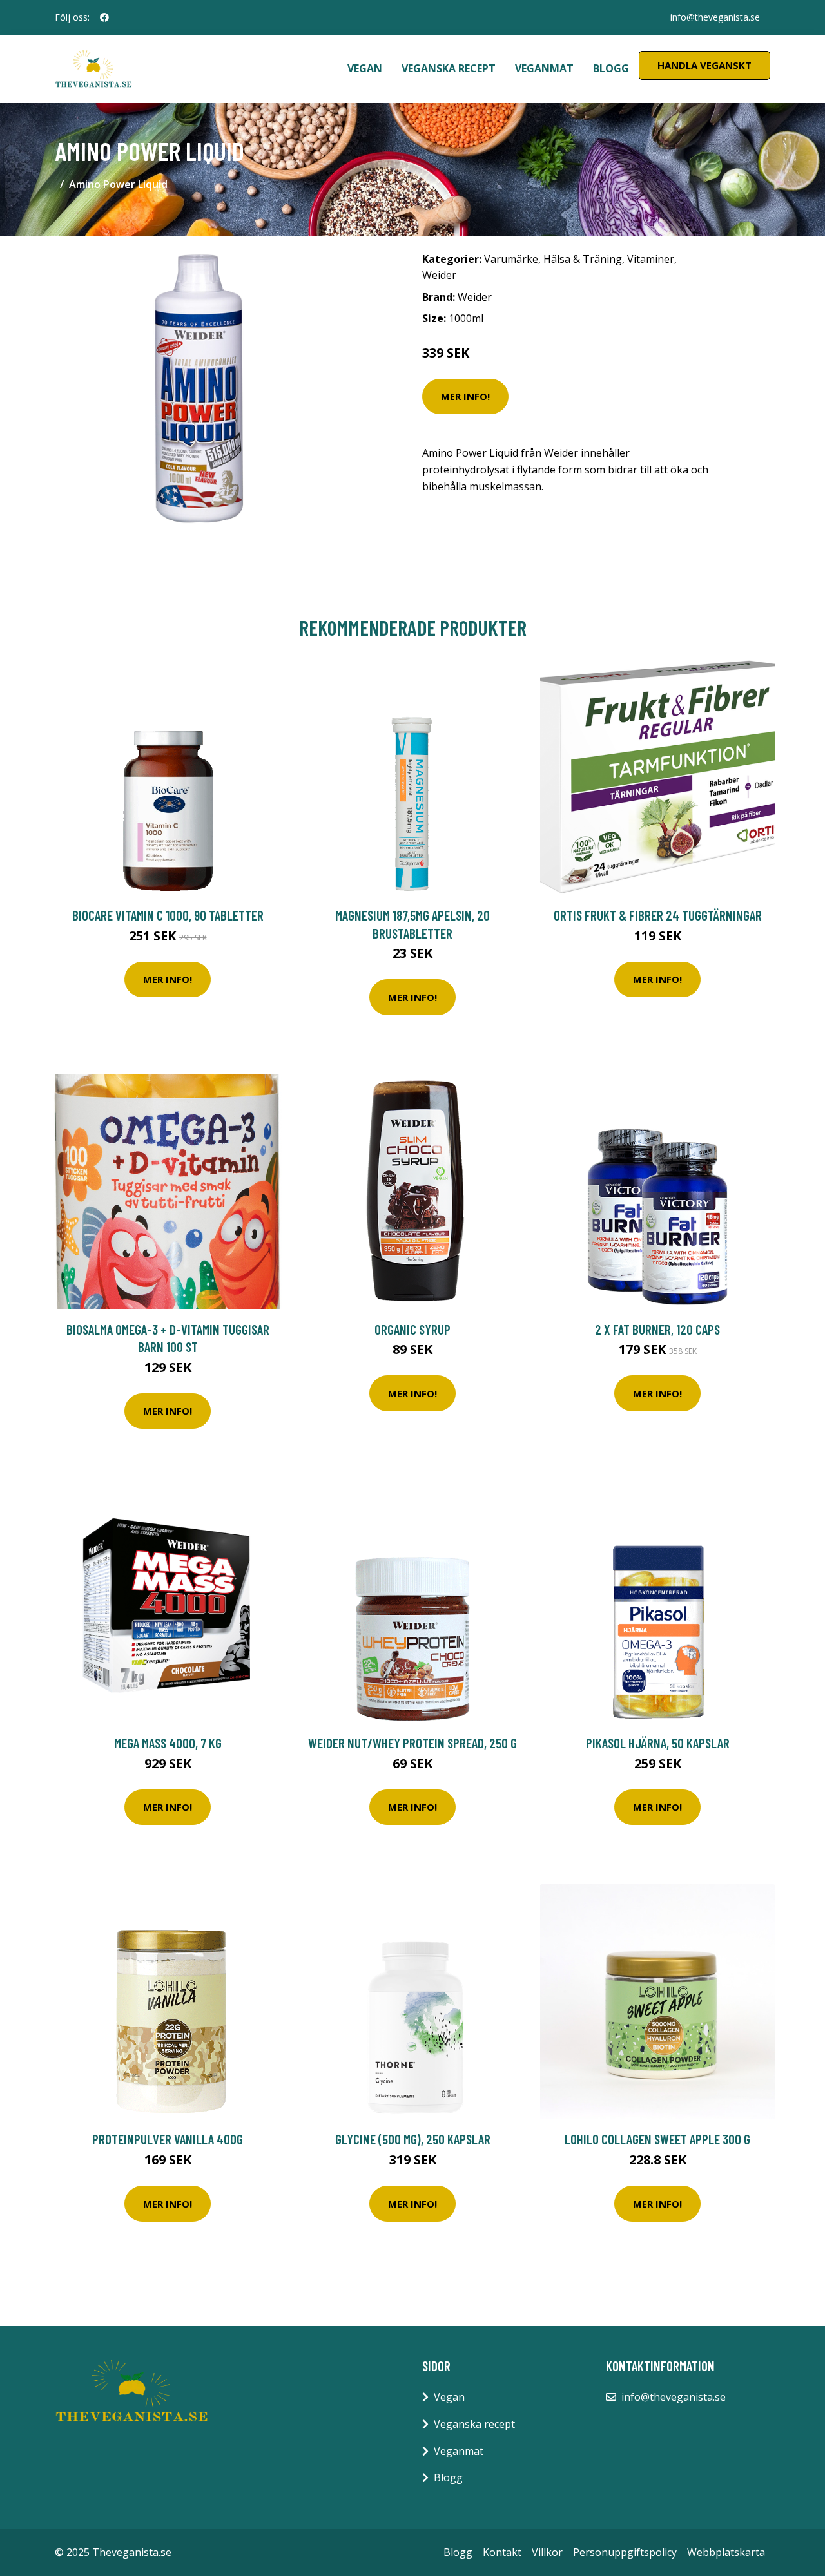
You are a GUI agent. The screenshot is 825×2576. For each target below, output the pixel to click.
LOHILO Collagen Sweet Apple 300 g (657, 2139)
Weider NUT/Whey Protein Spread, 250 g (412, 1743)
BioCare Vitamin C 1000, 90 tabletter (168, 915)
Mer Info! (465, 396)
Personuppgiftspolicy (625, 2552)
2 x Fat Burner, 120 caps (657, 1329)
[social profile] (104, 17)
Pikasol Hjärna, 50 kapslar (658, 1743)
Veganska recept (449, 68)
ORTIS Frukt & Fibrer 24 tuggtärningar (658, 915)
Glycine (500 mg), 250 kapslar (413, 2139)
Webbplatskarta (726, 2552)
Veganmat (544, 68)
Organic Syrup (412, 1329)
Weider (439, 275)
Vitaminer (651, 259)
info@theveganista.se (715, 17)
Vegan (365, 68)
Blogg (611, 68)
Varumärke (511, 259)
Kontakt (502, 2552)
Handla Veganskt (704, 65)
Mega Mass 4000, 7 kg (168, 1743)
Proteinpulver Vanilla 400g (168, 2139)
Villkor (547, 2552)
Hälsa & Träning (583, 259)
